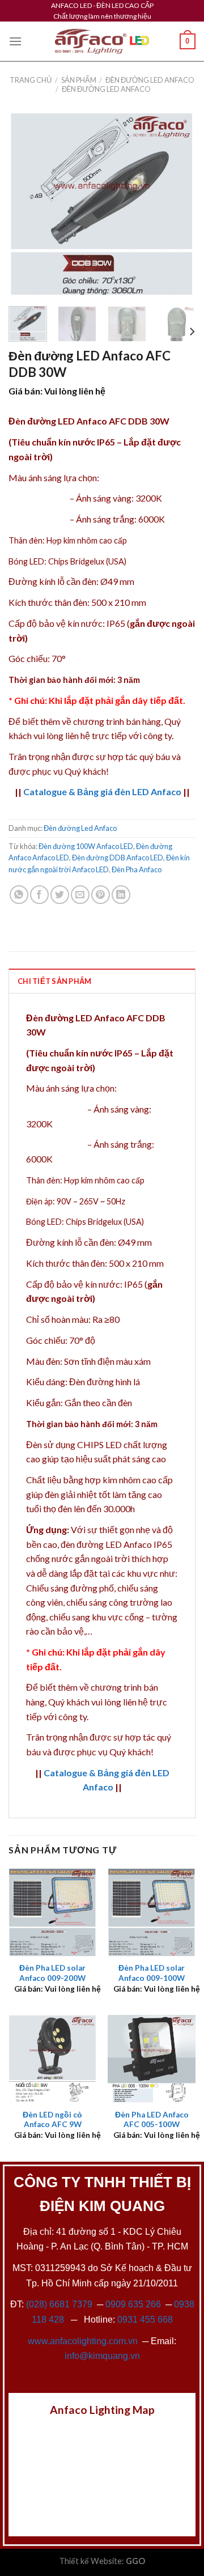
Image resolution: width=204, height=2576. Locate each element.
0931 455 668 (145, 2320)
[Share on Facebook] (39, 895)
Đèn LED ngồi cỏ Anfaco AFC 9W (52, 2120)
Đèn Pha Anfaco (137, 869)
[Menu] (15, 41)
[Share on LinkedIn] (121, 895)
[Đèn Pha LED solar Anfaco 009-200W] (52, 1912)
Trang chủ (31, 80)
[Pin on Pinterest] (101, 895)
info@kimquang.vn (102, 2356)
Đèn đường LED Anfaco (150, 80)
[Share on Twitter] (60, 895)
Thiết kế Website (90, 2561)
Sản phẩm (79, 80)
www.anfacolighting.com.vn (83, 2341)
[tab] (102, 981)
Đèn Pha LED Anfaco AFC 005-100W (152, 2120)
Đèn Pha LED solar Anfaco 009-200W (52, 1973)
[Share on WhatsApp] (19, 895)
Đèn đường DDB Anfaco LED (118, 858)
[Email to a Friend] (80, 895)
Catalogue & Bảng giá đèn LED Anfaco (102, 792)
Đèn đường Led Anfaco (106, 89)
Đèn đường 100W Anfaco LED (86, 846)
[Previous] (27, 204)
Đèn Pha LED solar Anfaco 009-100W (152, 1973)
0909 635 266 (133, 2304)
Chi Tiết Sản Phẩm (54, 981)
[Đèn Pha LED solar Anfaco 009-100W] (152, 1912)
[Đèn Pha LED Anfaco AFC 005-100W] (152, 2059)
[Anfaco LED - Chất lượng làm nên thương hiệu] (102, 42)
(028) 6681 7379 (60, 2304)
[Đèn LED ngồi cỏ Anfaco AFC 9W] (52, 2059)
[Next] (177, 204)
